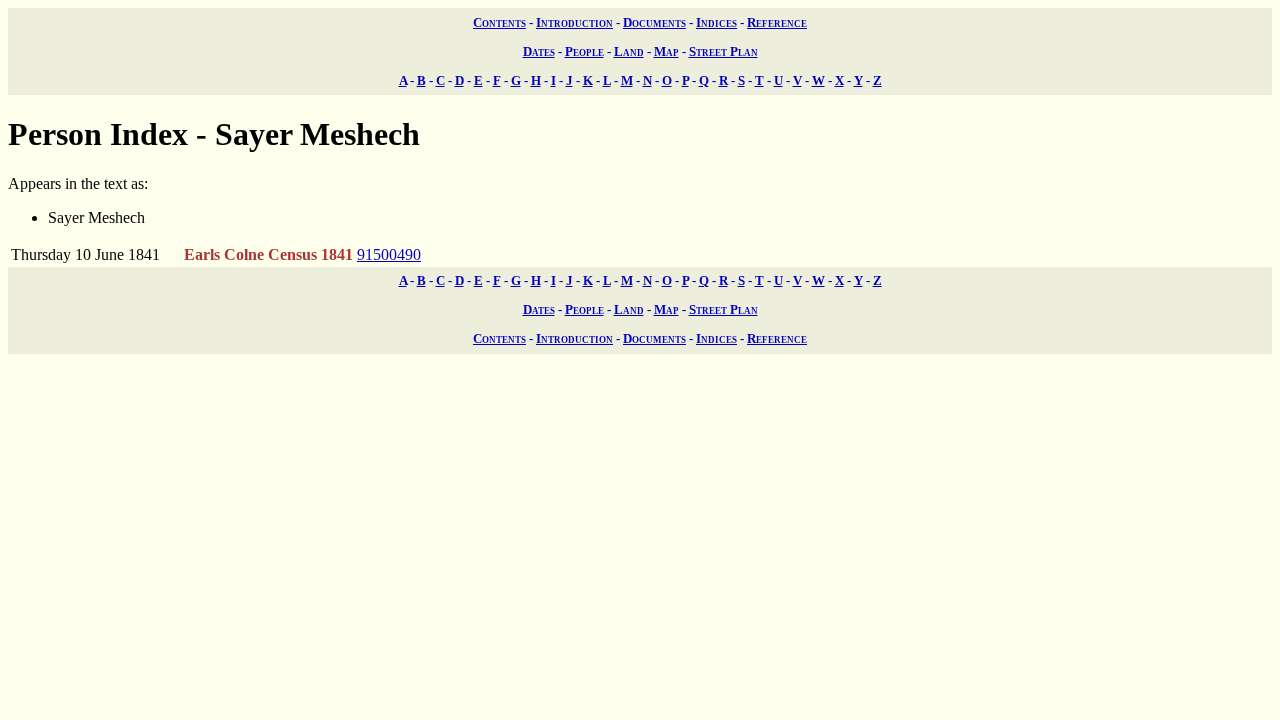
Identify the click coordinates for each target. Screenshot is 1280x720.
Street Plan (723, 51)
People (584, 51)
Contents (499, 22)
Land (629, 51)
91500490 (389, 254)
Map (666, 51)
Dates (539, 51)
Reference (777, 22)
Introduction (574, 22)
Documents (654, 22)
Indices (716, 22)
